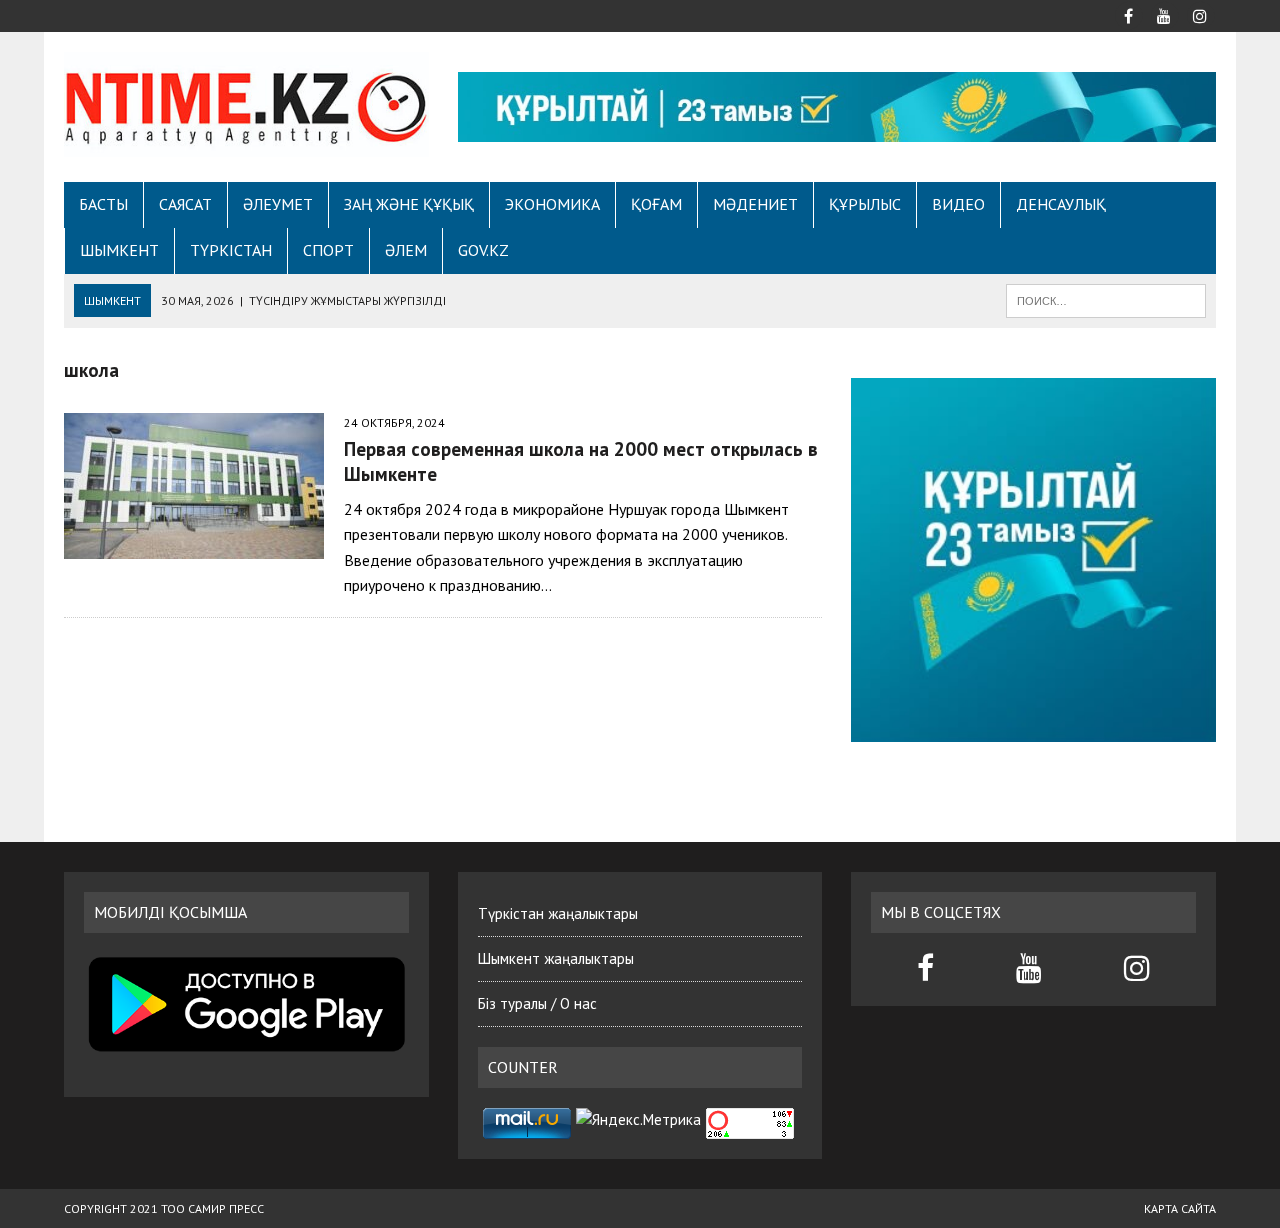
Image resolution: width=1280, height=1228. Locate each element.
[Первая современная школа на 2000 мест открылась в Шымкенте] (194, 545)
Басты (103, 204)
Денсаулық (1061, 204)
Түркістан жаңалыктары (558, 913)
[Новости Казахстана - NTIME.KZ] (246, 104)
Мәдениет (755, 204)
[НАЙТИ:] (1106, 299)
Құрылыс (865, 204)
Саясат (185, 204)
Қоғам (656, 204)
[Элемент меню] (1128, 14)
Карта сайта (1180, 1208)
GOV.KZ (483, 250)
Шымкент (119, 250)
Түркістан (231, 250)
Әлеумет (278, 204)
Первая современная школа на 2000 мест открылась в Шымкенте (581, 461)
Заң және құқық (409, 204)
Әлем (406, 250)
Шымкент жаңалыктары (556, 958)
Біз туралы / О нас (537, 1003)
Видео (958, 204)
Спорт (328, 250)
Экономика (552, 204)
